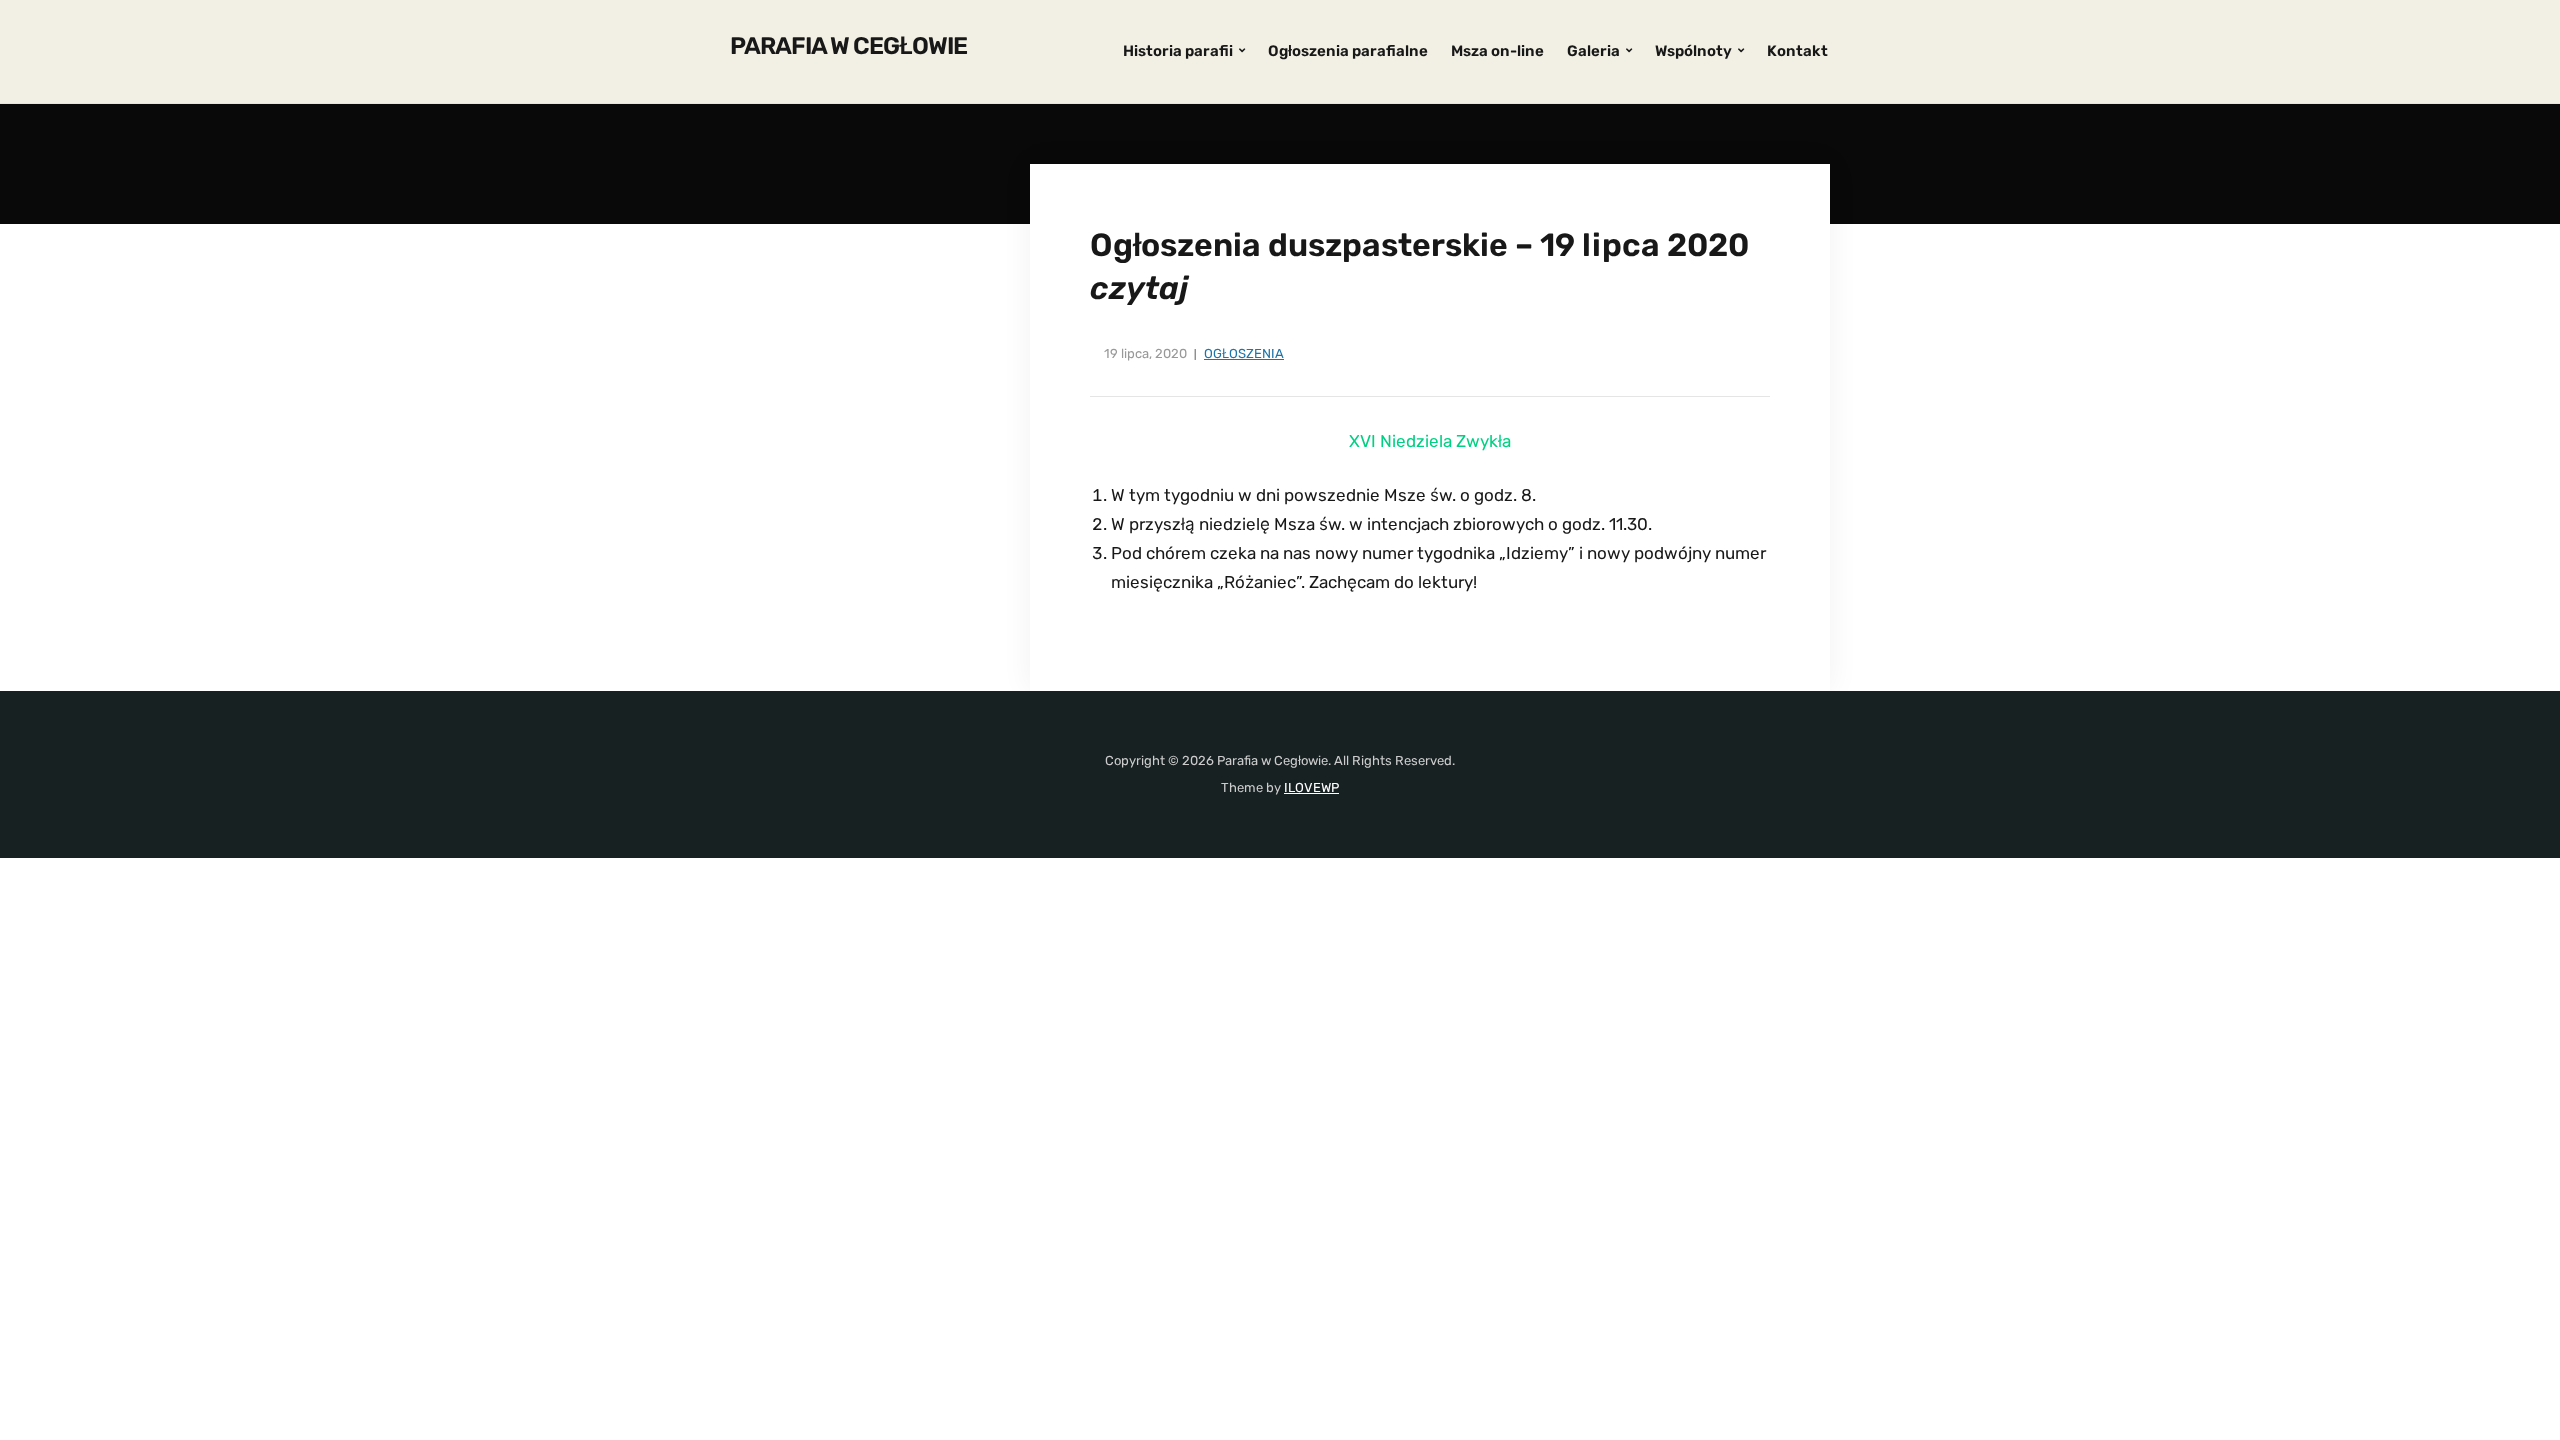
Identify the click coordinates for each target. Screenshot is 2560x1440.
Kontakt (1797, 51)
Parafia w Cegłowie (848, 46)
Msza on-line (1497, 51)
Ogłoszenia (1244, 353)
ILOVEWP (1311, 787)
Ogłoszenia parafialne (1348, 51)
